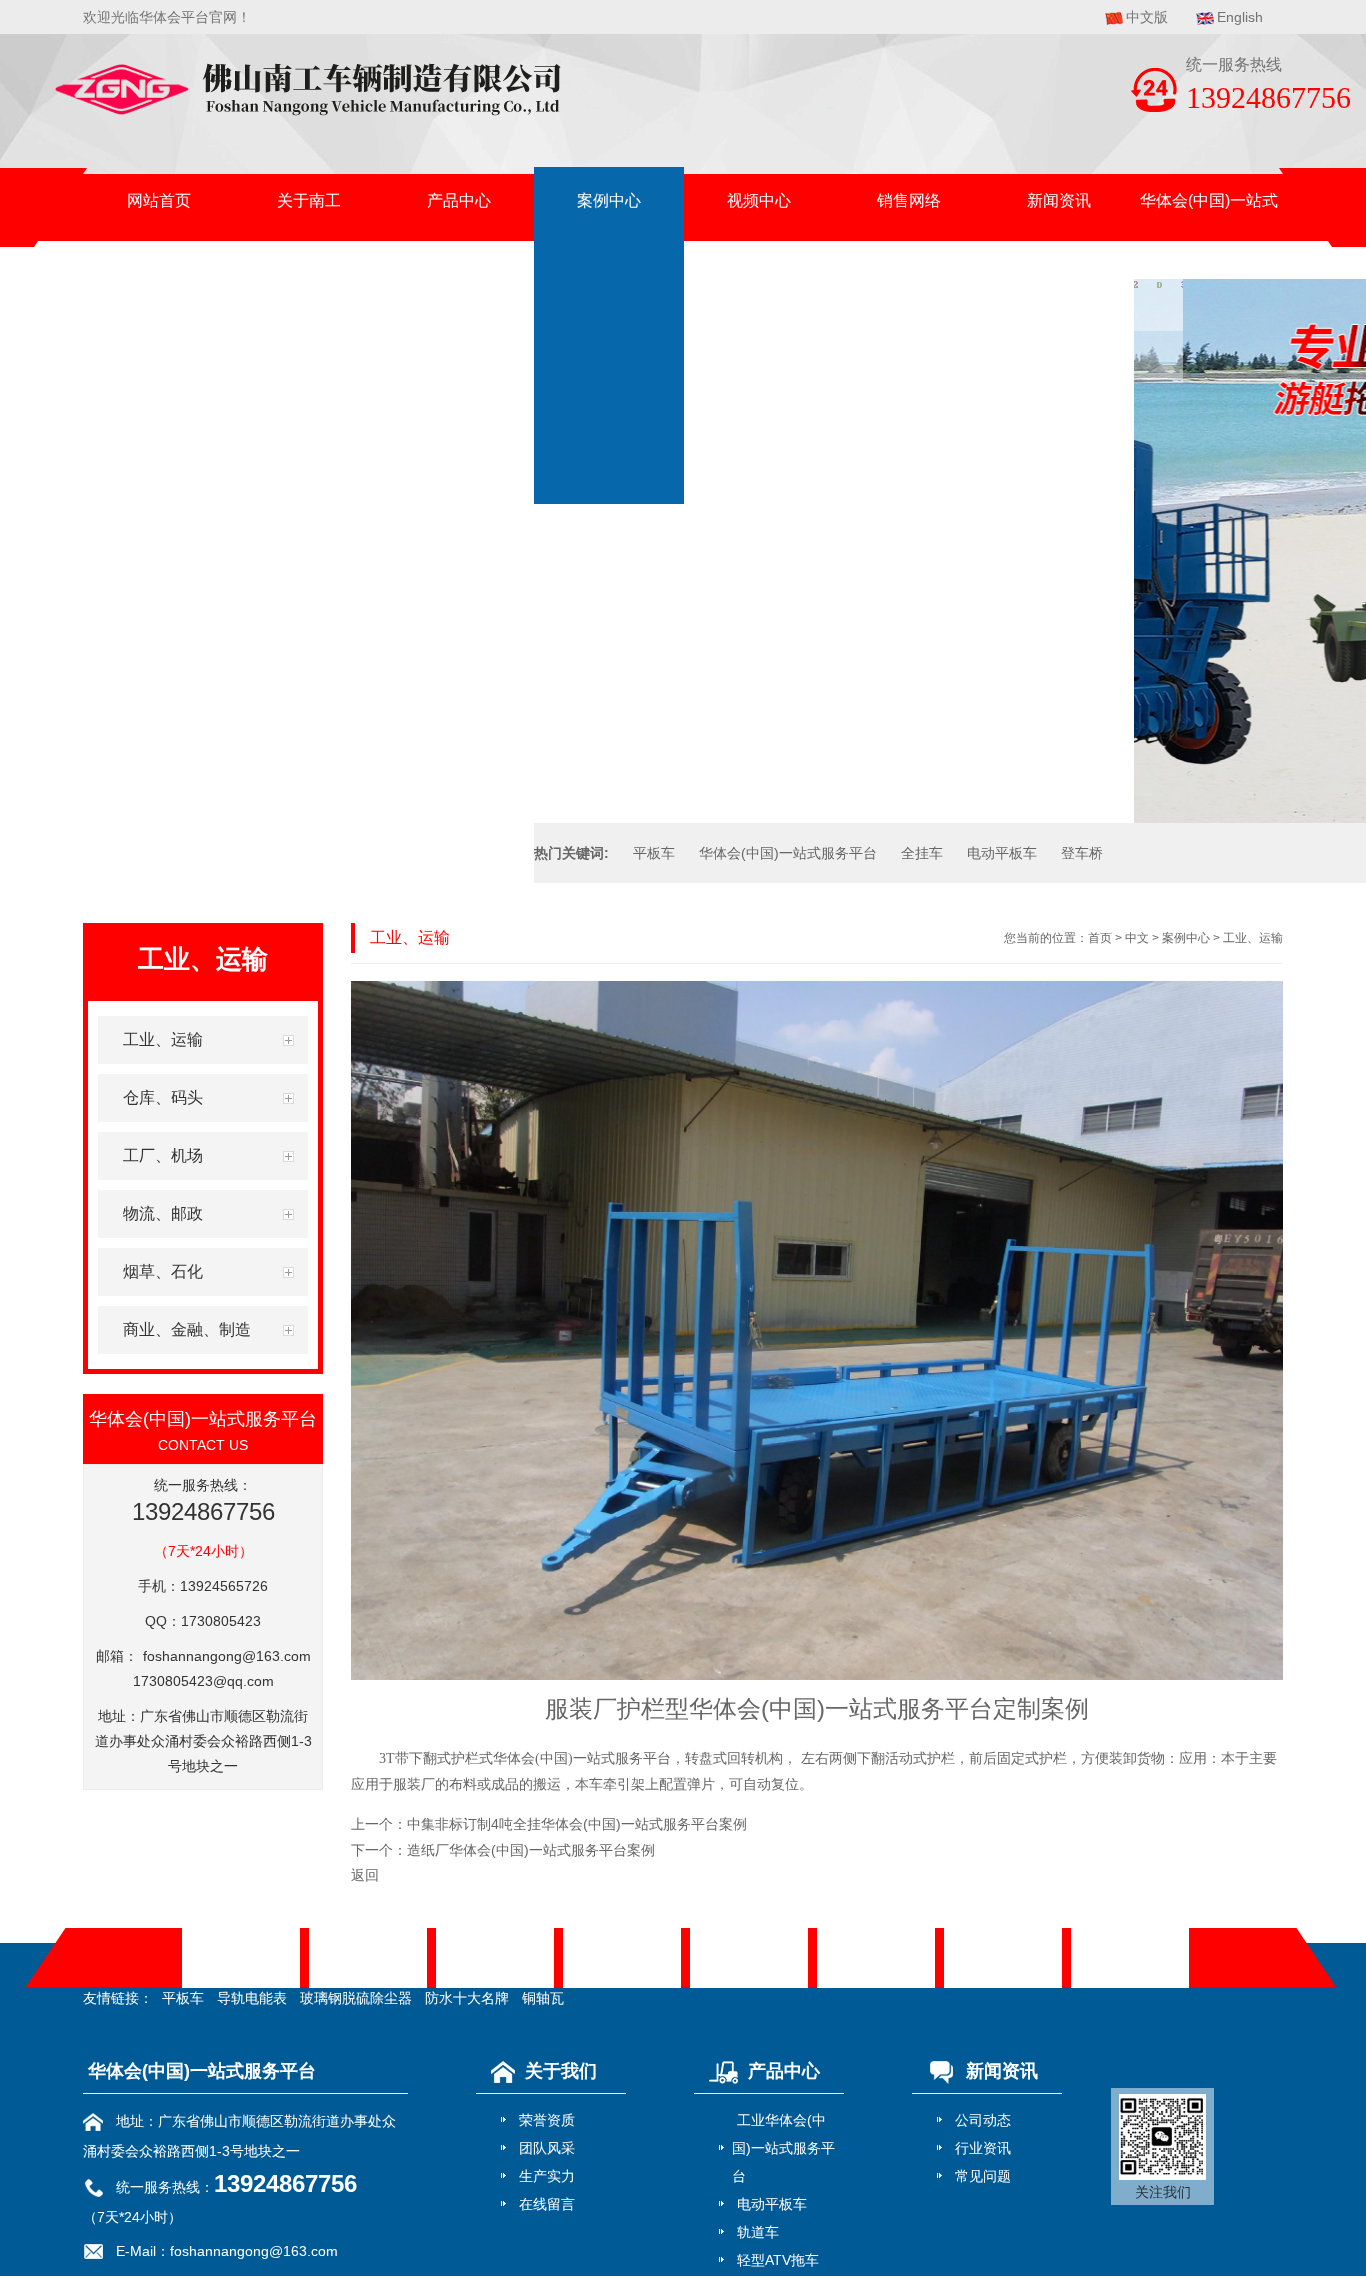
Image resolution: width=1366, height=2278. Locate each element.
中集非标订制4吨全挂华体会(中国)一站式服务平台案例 (577, 1824)
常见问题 (983, 2176)
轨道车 (758, 2232)
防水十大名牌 (467, 1998)
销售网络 (909, 200)
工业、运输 (1253, 938)
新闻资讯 (1059, 200)
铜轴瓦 (543, 1998)
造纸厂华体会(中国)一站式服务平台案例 (531, 1850)
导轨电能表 (252, 1998)
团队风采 (547, 2148)
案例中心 (609, 200)
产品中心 (459, 200)
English (1240, 17)
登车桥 (1082, 853)
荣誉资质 (547, 2120)
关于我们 (561, 2071)
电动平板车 (1002, 853)
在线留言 (547, 2204)
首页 (1100, 938)
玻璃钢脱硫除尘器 (356, 1998)
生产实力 (547, 2176)
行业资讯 (983, 2148)
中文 (1137, 938)
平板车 (654, 853)
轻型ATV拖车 (778, 2260)
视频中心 (759, 200)
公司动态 (983, 2120)
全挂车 (922, 853)
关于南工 (309, 200)
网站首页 (159, 200)
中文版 (1147, 17)
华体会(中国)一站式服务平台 (1209, 213)
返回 (365, 1875)
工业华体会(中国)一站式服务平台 (783, 2148)
